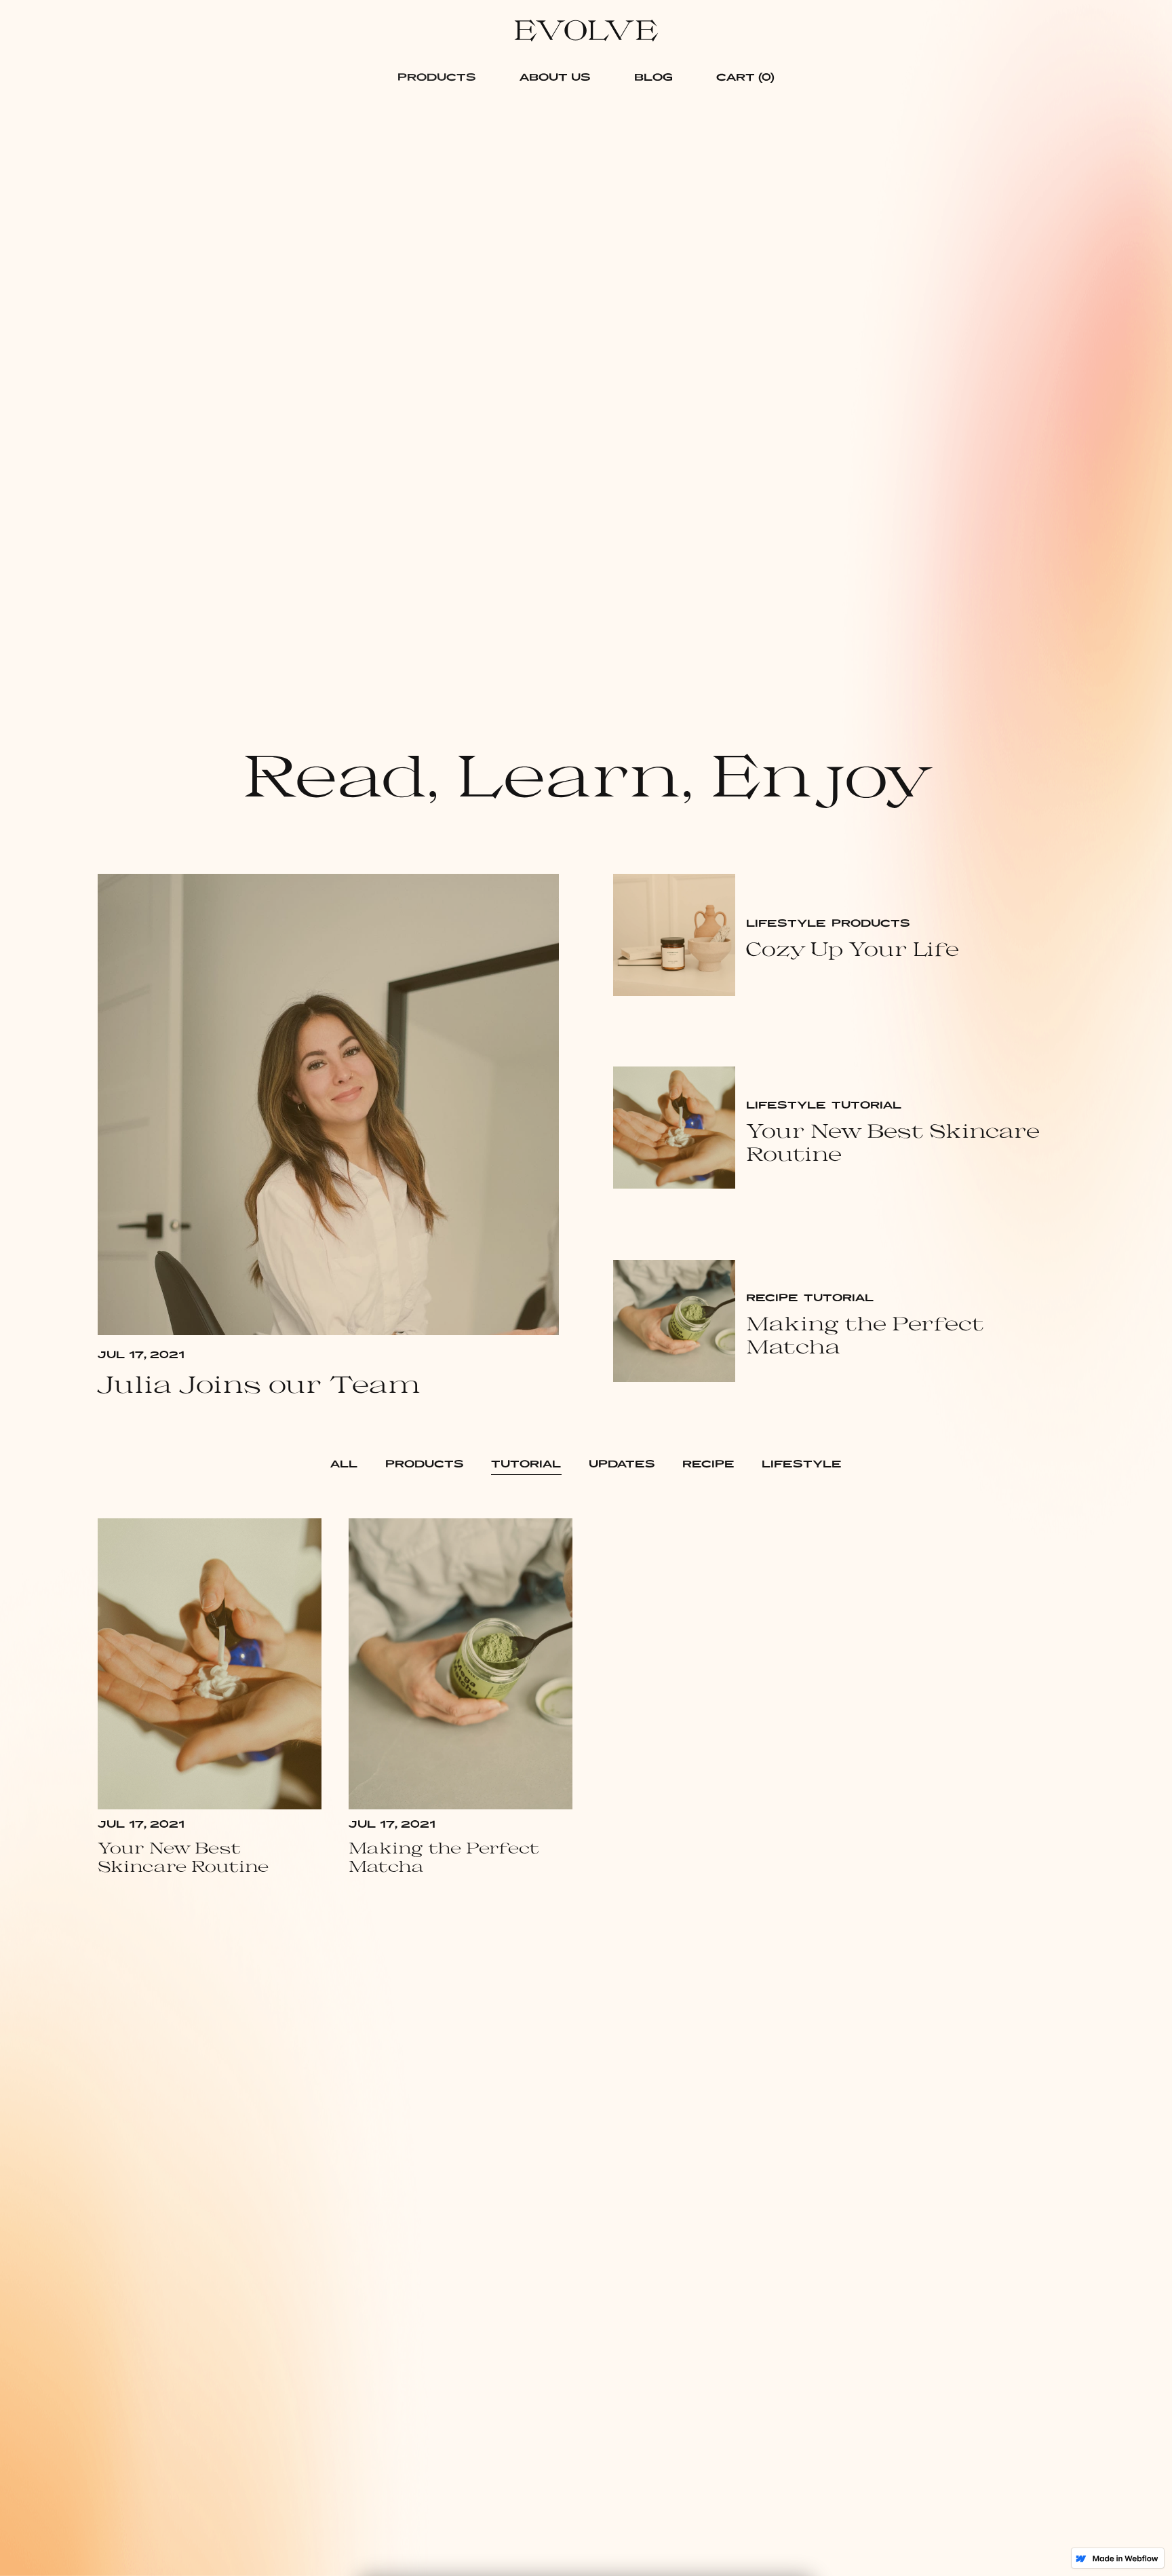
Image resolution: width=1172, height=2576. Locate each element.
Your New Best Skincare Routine (893, 1142)
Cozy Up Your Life (853, 949)
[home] (586, 28)
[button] (437, 77)
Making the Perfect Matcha (865, 1335)
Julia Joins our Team (259, 1383)
